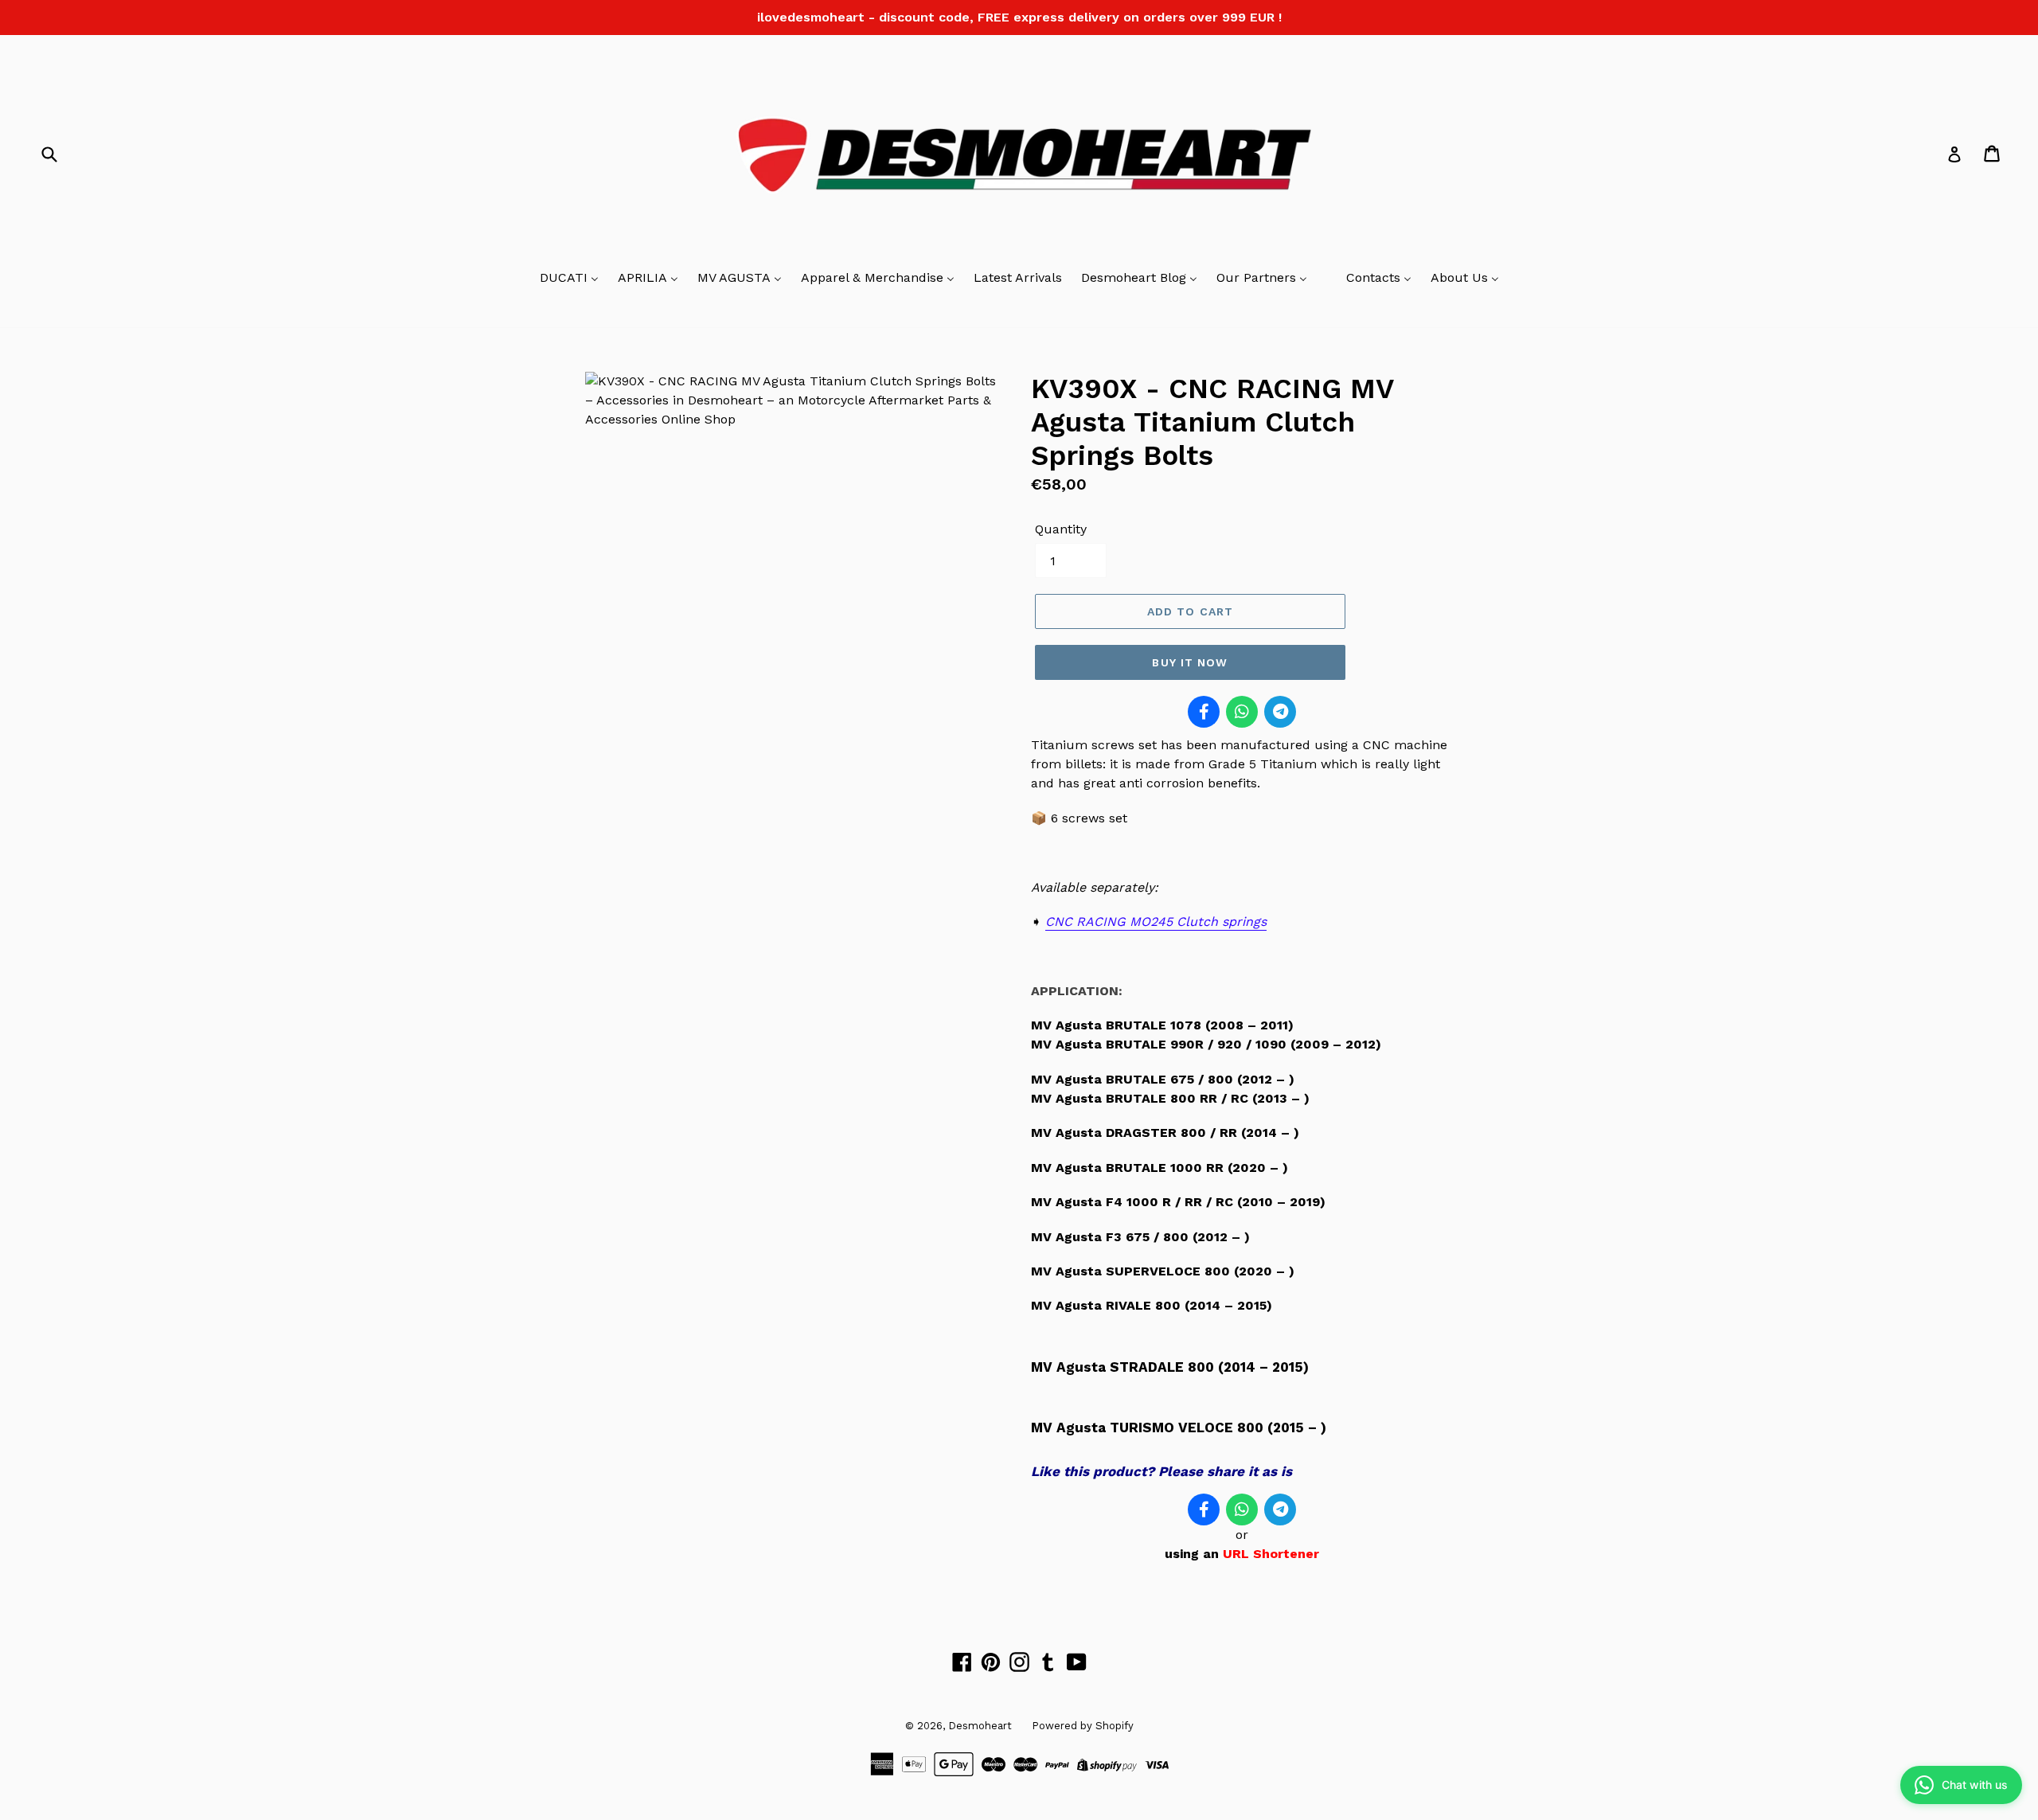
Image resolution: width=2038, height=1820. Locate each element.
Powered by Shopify (1083, 1726)
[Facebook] (1204, 712)
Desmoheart (980, 1726)
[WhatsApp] (1242, 712)
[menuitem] (569, 279)
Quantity (1061, 529)
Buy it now (1190, 662)
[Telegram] (1280, 712)
